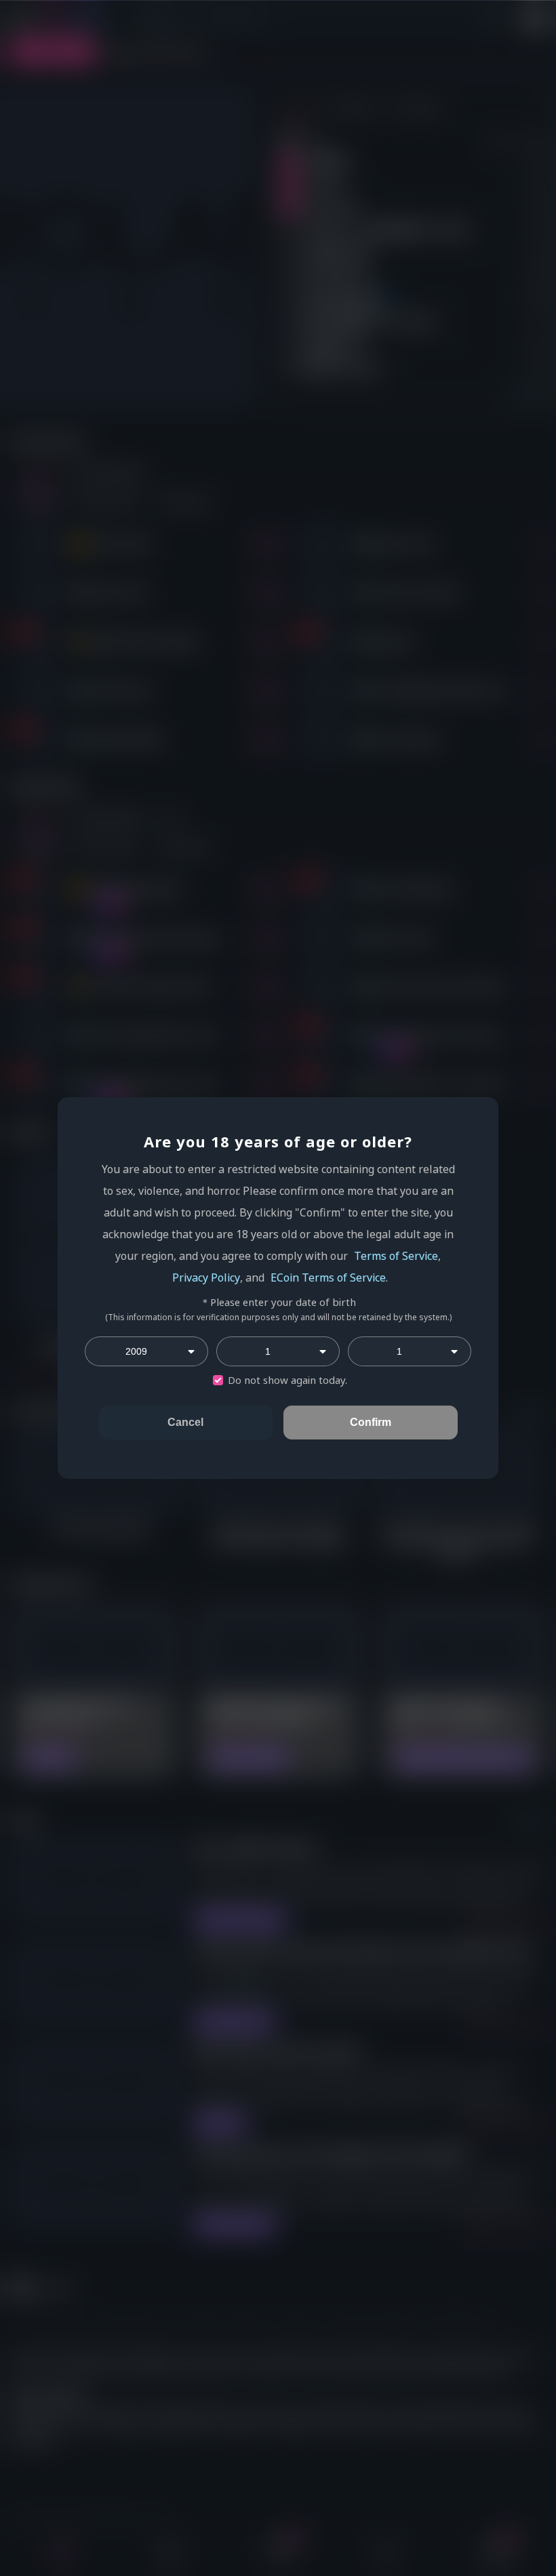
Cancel (185, 1422)
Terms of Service (396, 1256)
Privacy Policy (206, 1277)
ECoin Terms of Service (328, 1277)
